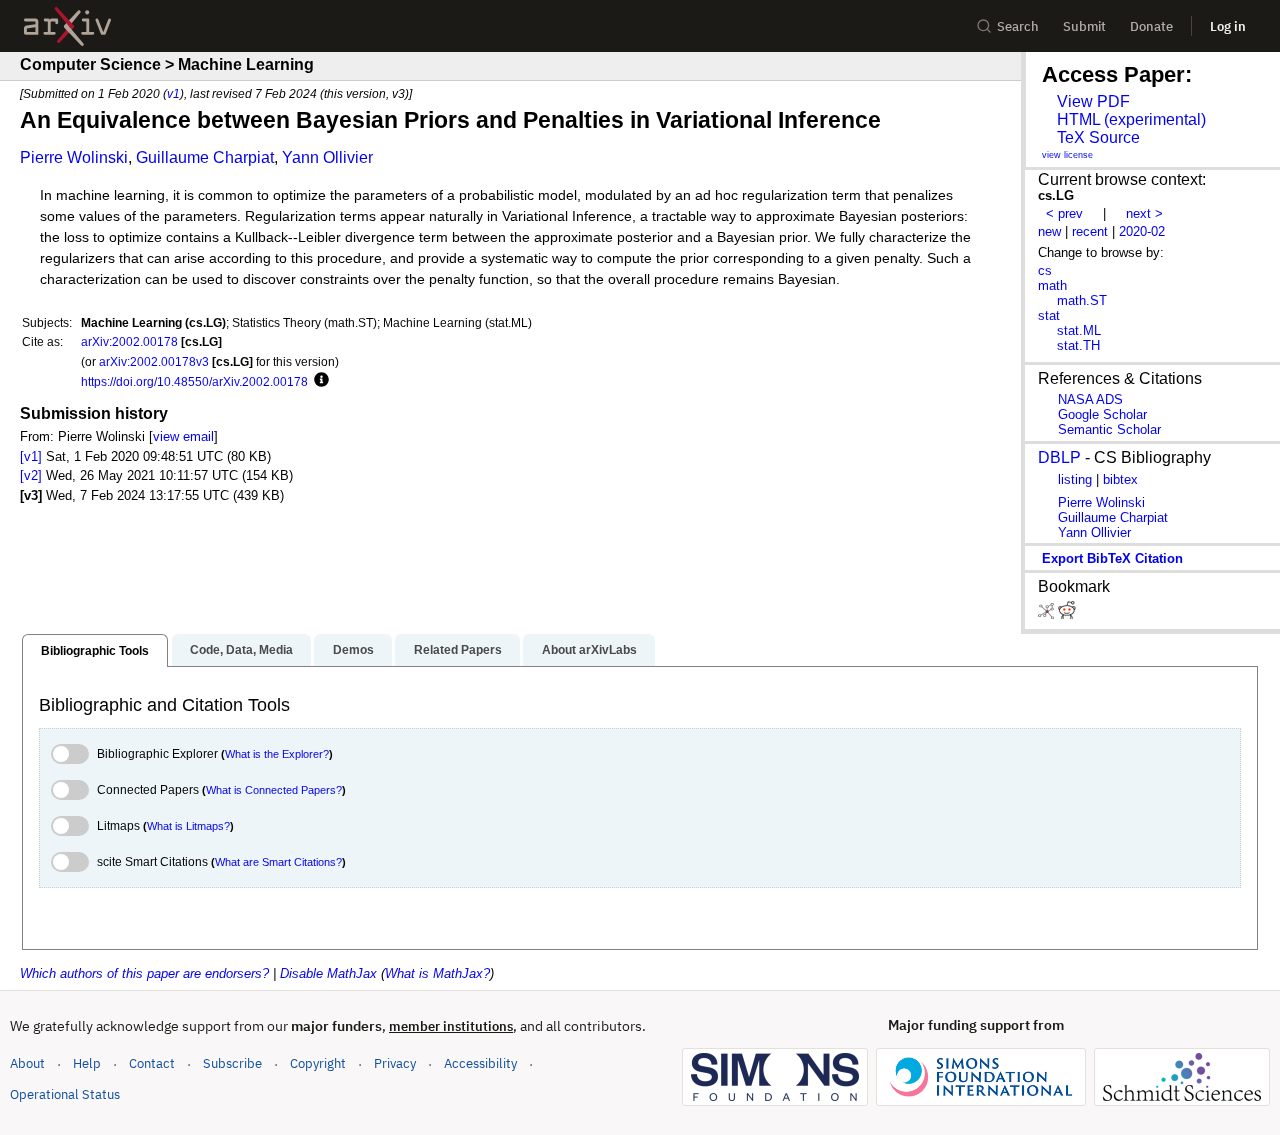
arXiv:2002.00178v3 (154, 361)
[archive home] (67, 26)
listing (1075, 479)
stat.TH (1078, 345)
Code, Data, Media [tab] (241, 650)
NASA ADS (1090, 399)
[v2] (31, 475)
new (1049, 231)
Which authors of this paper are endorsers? (144, 973)
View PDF (1093, 101)
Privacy (395, 1063)
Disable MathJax (328, 973)
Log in (1228, 26)
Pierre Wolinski (74, 157)
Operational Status (65, 1094)
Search (1018, 26)
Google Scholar (1102, 414)
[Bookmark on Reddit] (1067, 614)
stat (1049, 315)
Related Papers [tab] (458, 650)
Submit (1084, 26)
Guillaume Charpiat (205, 157)
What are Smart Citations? (278, 862)
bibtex (1120, 479)
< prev (1064, 213)
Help (87, 1063)
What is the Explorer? (277, 754)
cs (1045, 270)
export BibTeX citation (1112, 558)
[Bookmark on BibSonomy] (1048, 614)
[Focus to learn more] (318, 381)
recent (1090, 231)
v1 (173, 93)
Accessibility (480, 1063)
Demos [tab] (353, 650)
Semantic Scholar (1109, 429)
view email (183, 436)
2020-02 (1142, 231)
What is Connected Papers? (274, 790)
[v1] (31, 456)
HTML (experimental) (1131, 119)
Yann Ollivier (327, 157)
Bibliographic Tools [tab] (95, 651)
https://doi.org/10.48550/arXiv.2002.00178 (194, 381)
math (1052, 285)
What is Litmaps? (188, 826)
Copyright (318, 1063)
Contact (152, 1063)
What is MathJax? (437, 973)
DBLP (1059, 457)
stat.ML (1079, 330)
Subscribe (232, 1063)
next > (1144, 213)
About (27, 1063)
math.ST (1082, 300)
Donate (1151, 26)
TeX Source (1098, 137)
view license (1067, 155)
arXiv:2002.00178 (129, 341)
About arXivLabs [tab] (589, 650)
